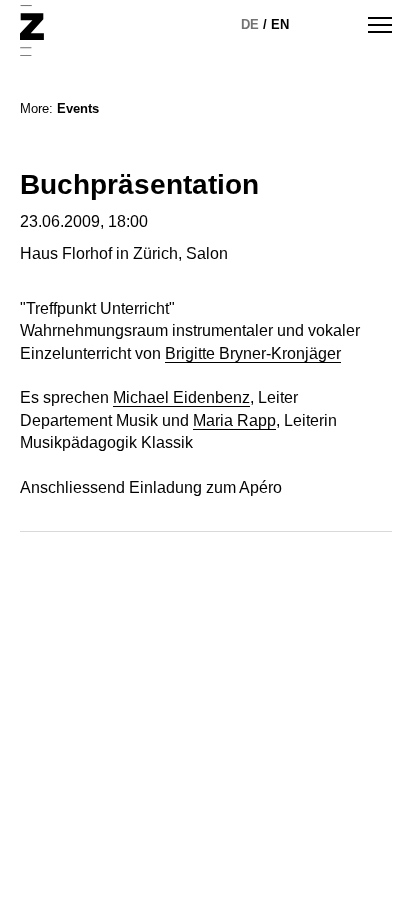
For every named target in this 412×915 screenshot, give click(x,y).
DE (250, 24)
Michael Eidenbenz (181, 397)
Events (78, 108)
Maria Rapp (234, 420)
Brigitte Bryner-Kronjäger (253, 353)
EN (280, 24)
